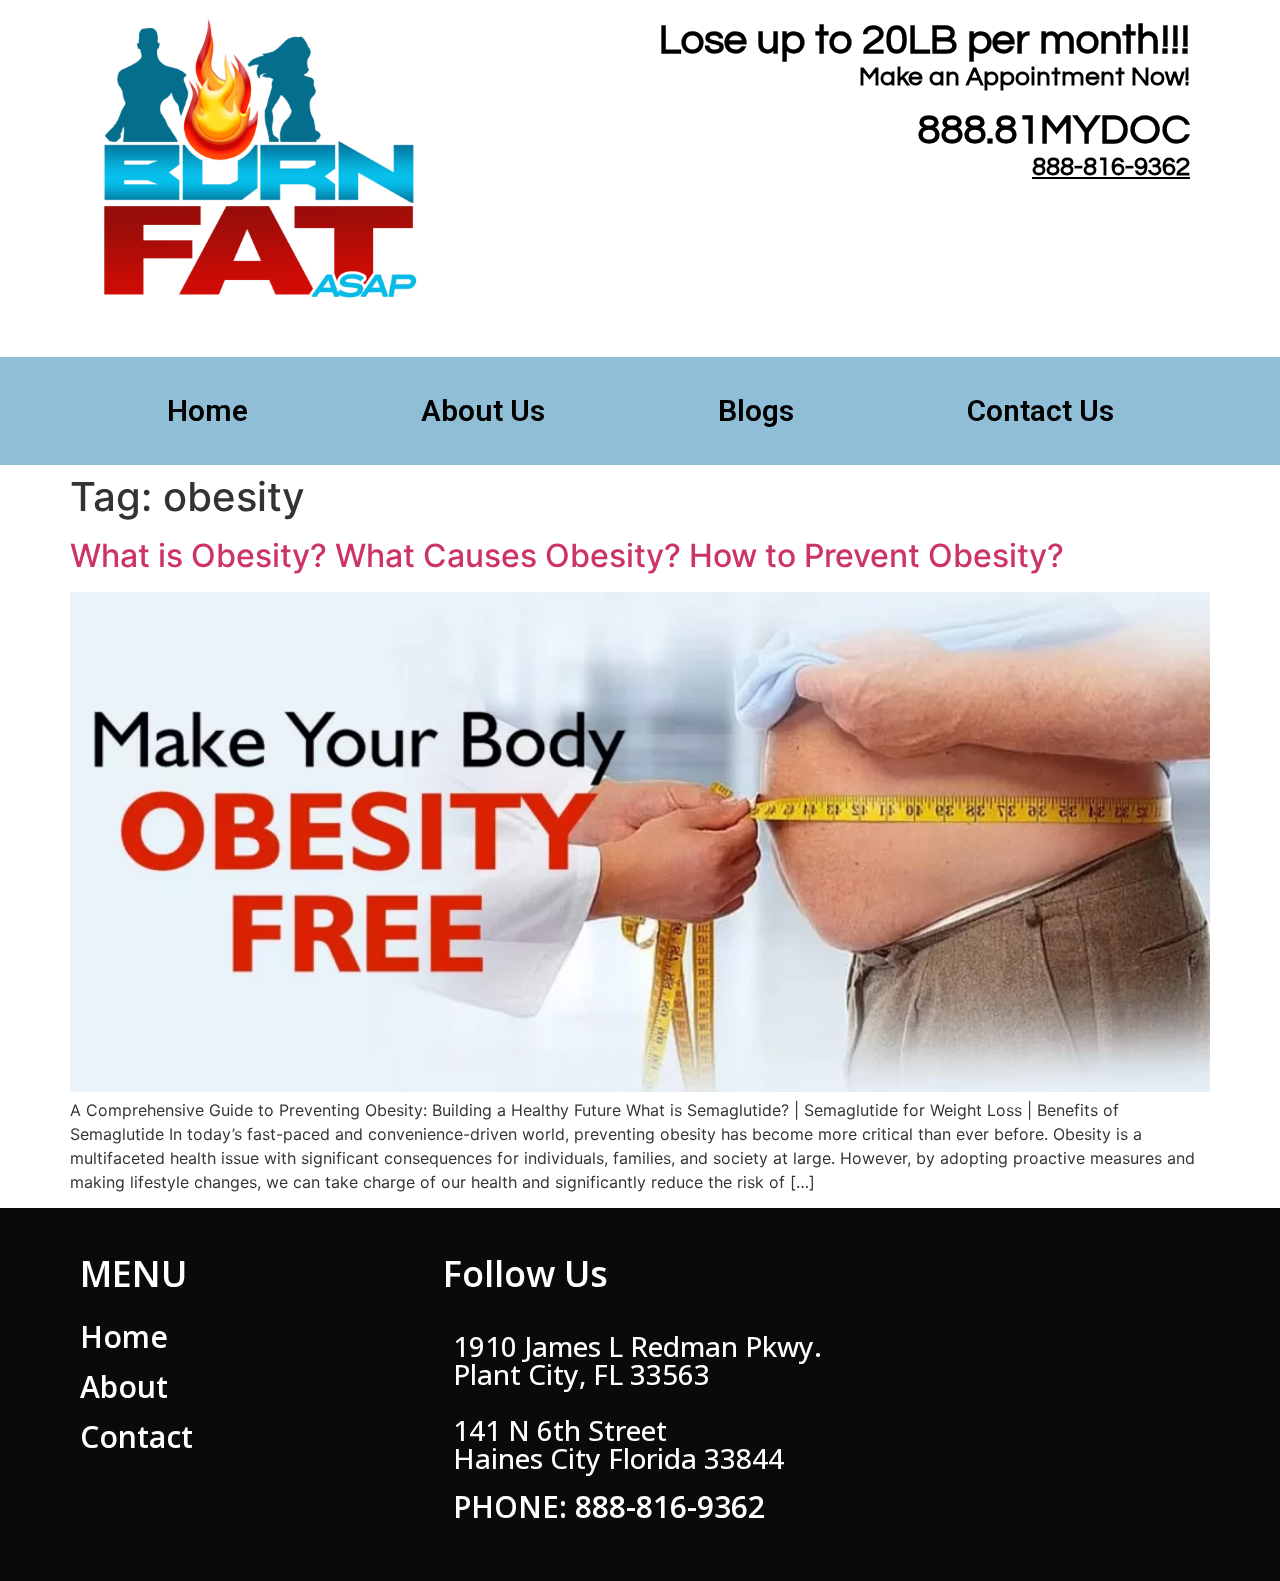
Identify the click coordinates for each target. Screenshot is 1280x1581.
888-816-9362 (1111, 167)
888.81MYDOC (1053, 130)
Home (207, 410)
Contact (136, 1436)
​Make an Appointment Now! (1024, 77)
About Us (483, 410)
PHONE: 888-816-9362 (609, 1506)
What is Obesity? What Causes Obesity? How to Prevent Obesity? (567, 555)
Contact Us (1040, 410)
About (124, 1386)
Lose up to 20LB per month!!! (924, 40)
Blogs (756, 410)
